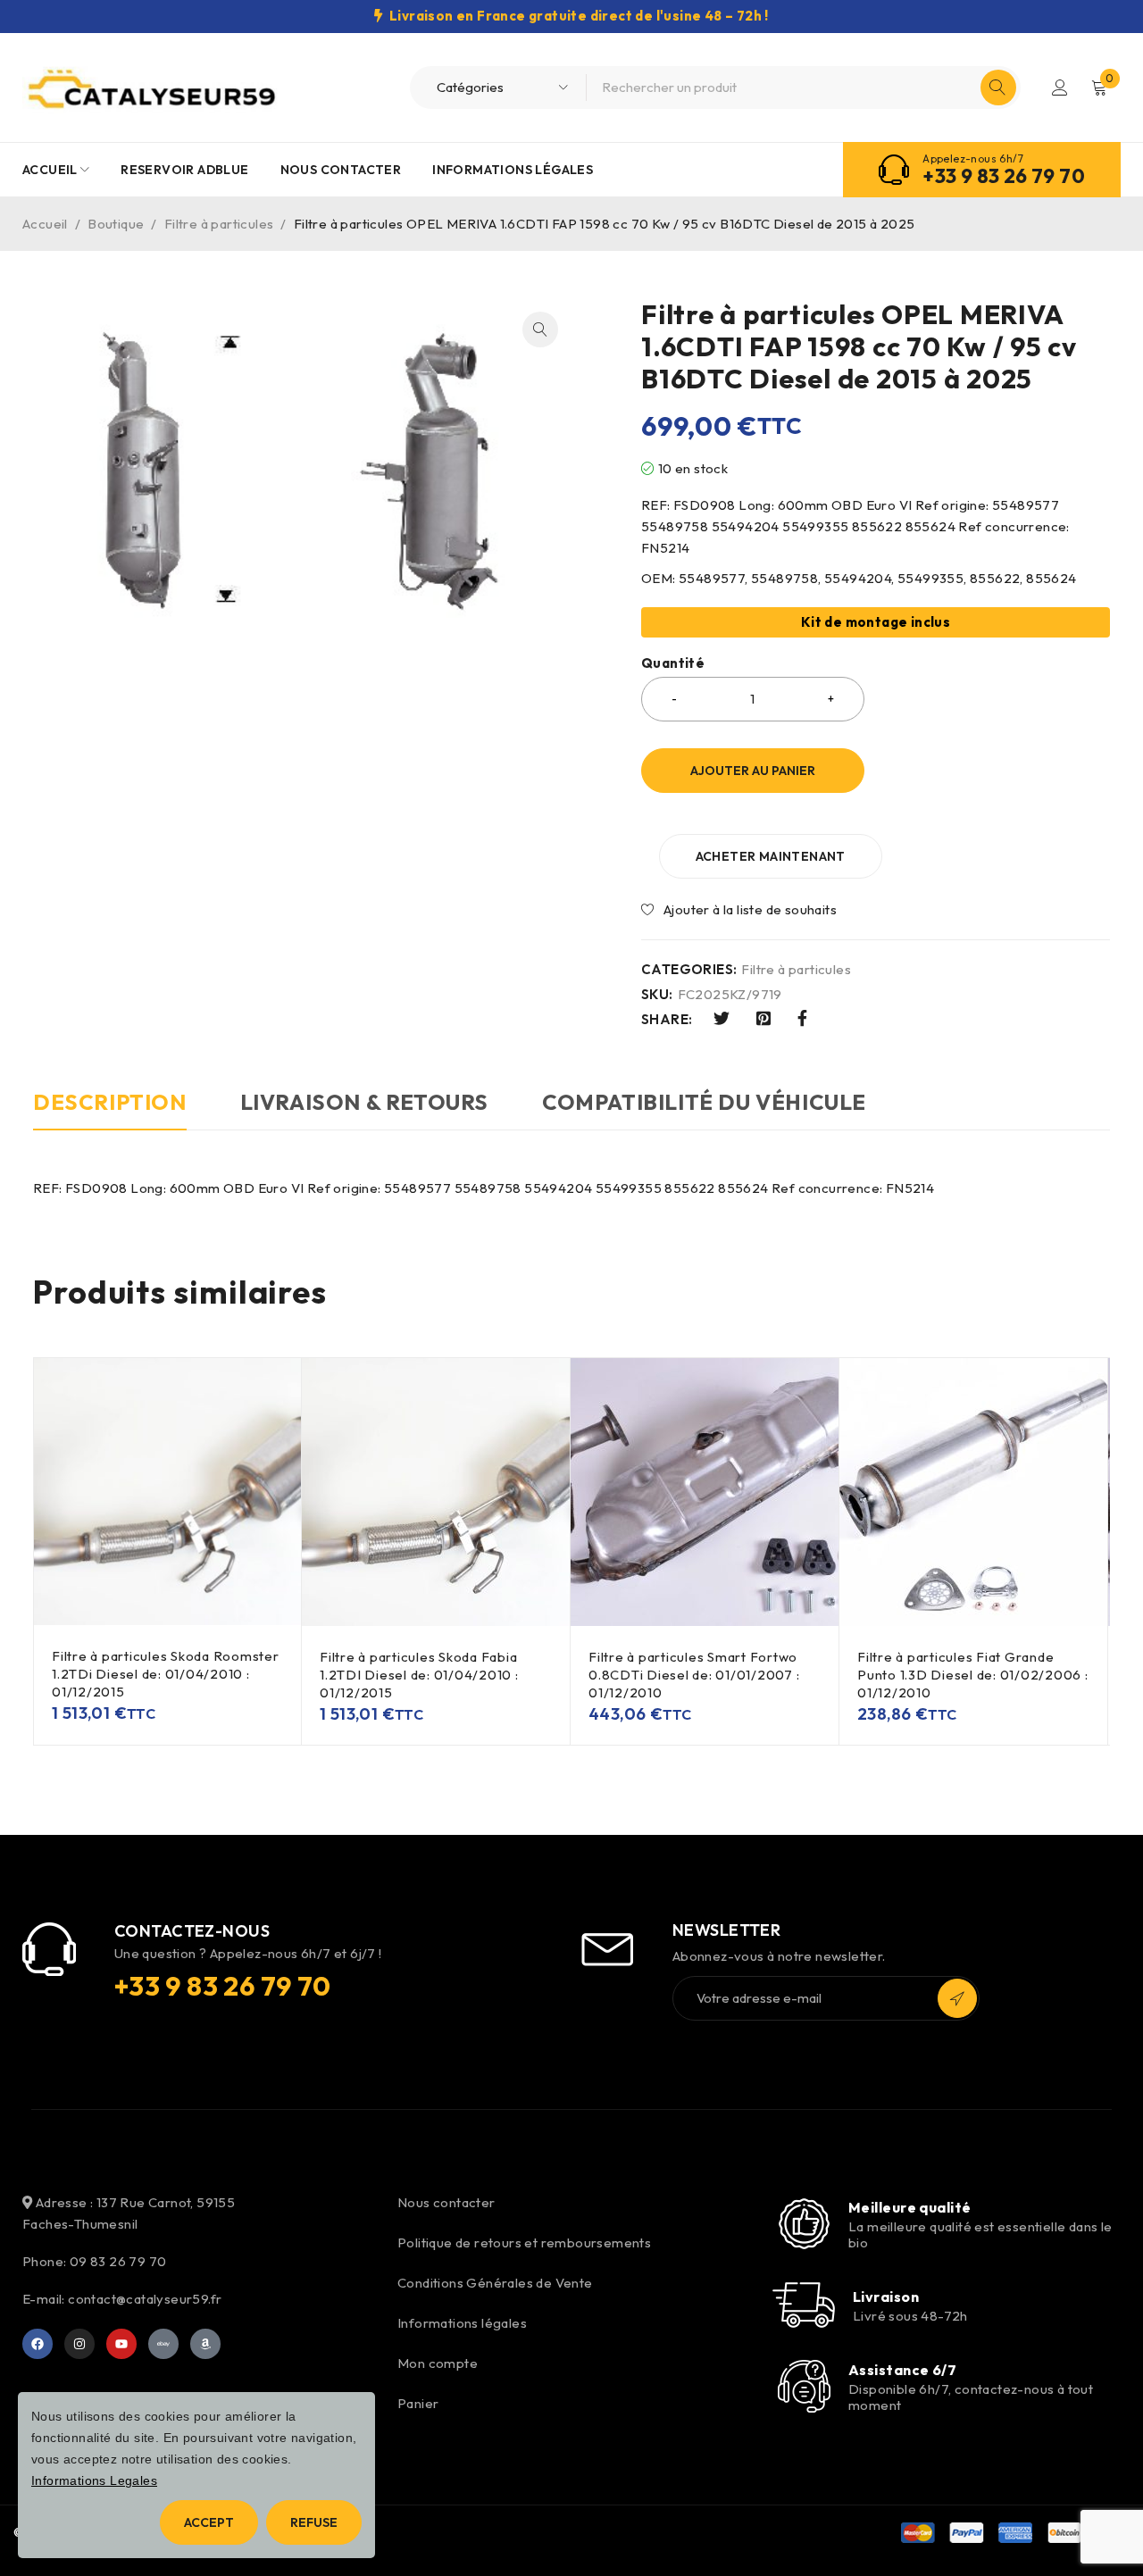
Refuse (314, 2522)
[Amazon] (205, 2344)
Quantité (673, 663)
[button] (540, 329)
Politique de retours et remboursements (524, 2243)
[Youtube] (121, 2344)
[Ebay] (163, 2344)
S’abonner (957, 1998)
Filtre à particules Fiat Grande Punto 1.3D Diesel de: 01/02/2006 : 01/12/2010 (973, 1675)
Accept (209, 2522)
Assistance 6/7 (902, 2370)
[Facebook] (38, 2344)
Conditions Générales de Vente (495, 2283)
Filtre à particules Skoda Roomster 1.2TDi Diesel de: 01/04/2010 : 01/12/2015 (166, 1674)
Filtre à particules (219, 224)
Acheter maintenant (771, 856)
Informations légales (462, 2323)
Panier (418, 2403)
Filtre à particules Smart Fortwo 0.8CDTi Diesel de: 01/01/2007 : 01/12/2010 (694, 1675)
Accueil (45, 224)
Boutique (116, 224)
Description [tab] (110, 1102)
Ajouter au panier (753, 771)
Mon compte (438, 2363)
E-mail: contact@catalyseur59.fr (122, 2299)
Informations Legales (94, 2480)
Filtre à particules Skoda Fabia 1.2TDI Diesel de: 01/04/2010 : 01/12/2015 (419, 1675)
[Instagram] (79, 2344)
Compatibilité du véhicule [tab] (704, 1102)
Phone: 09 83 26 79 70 (94, 2261)
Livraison (886, 2297)
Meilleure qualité (910, 2207)
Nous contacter (446, 2202)
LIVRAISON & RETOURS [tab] (364, 1102)
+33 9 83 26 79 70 (1004, 176)
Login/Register (1060, 88)
